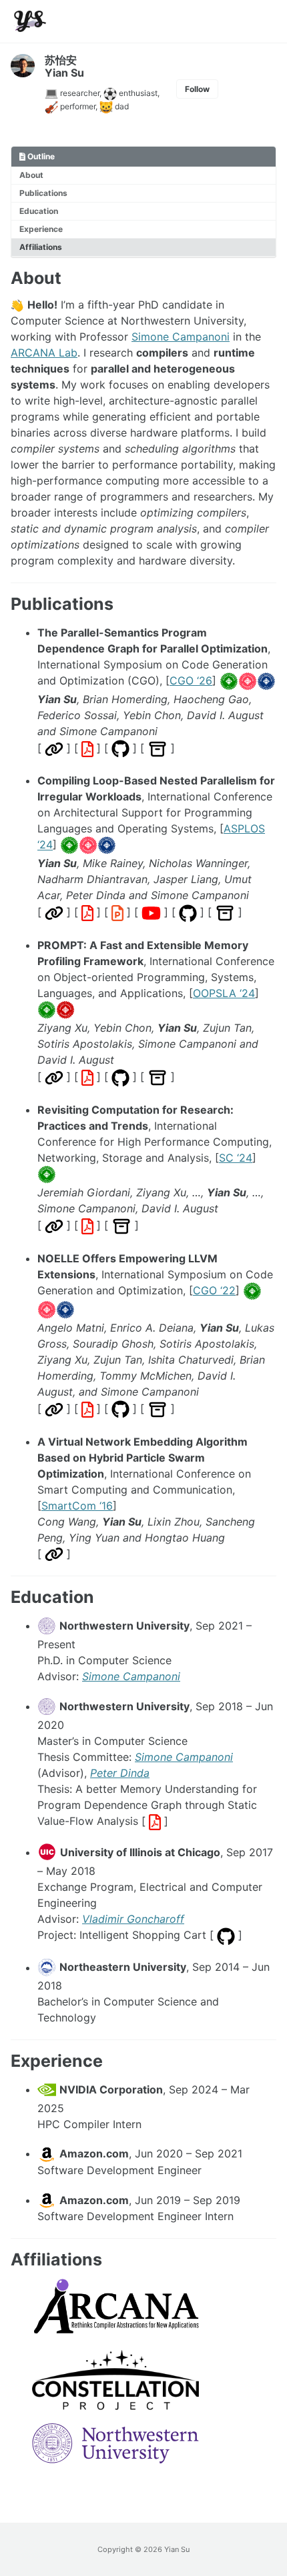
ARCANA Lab (44, 353)
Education (39, 211)
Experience (41, 229)
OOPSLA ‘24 (224, 993)
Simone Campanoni (181, 337)
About (31, 175)
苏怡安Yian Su (64, 66)
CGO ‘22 (214, 1290)
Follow (197, 89)
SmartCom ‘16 (77, 1506)
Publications (43, 193)
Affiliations (41, 247)
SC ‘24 (236, 1158)
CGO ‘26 (191, 680)
